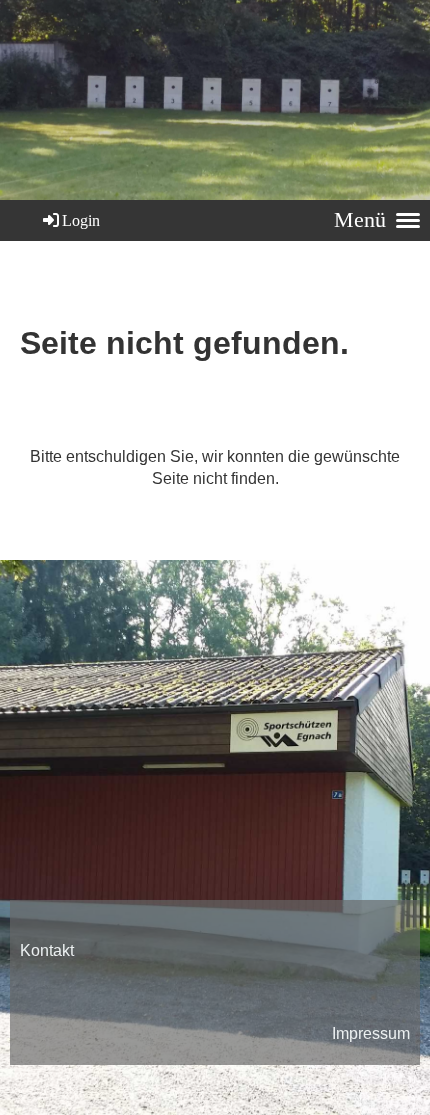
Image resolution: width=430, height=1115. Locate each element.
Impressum (371, 1033)
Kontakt (47, 950)
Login (81, 220)
